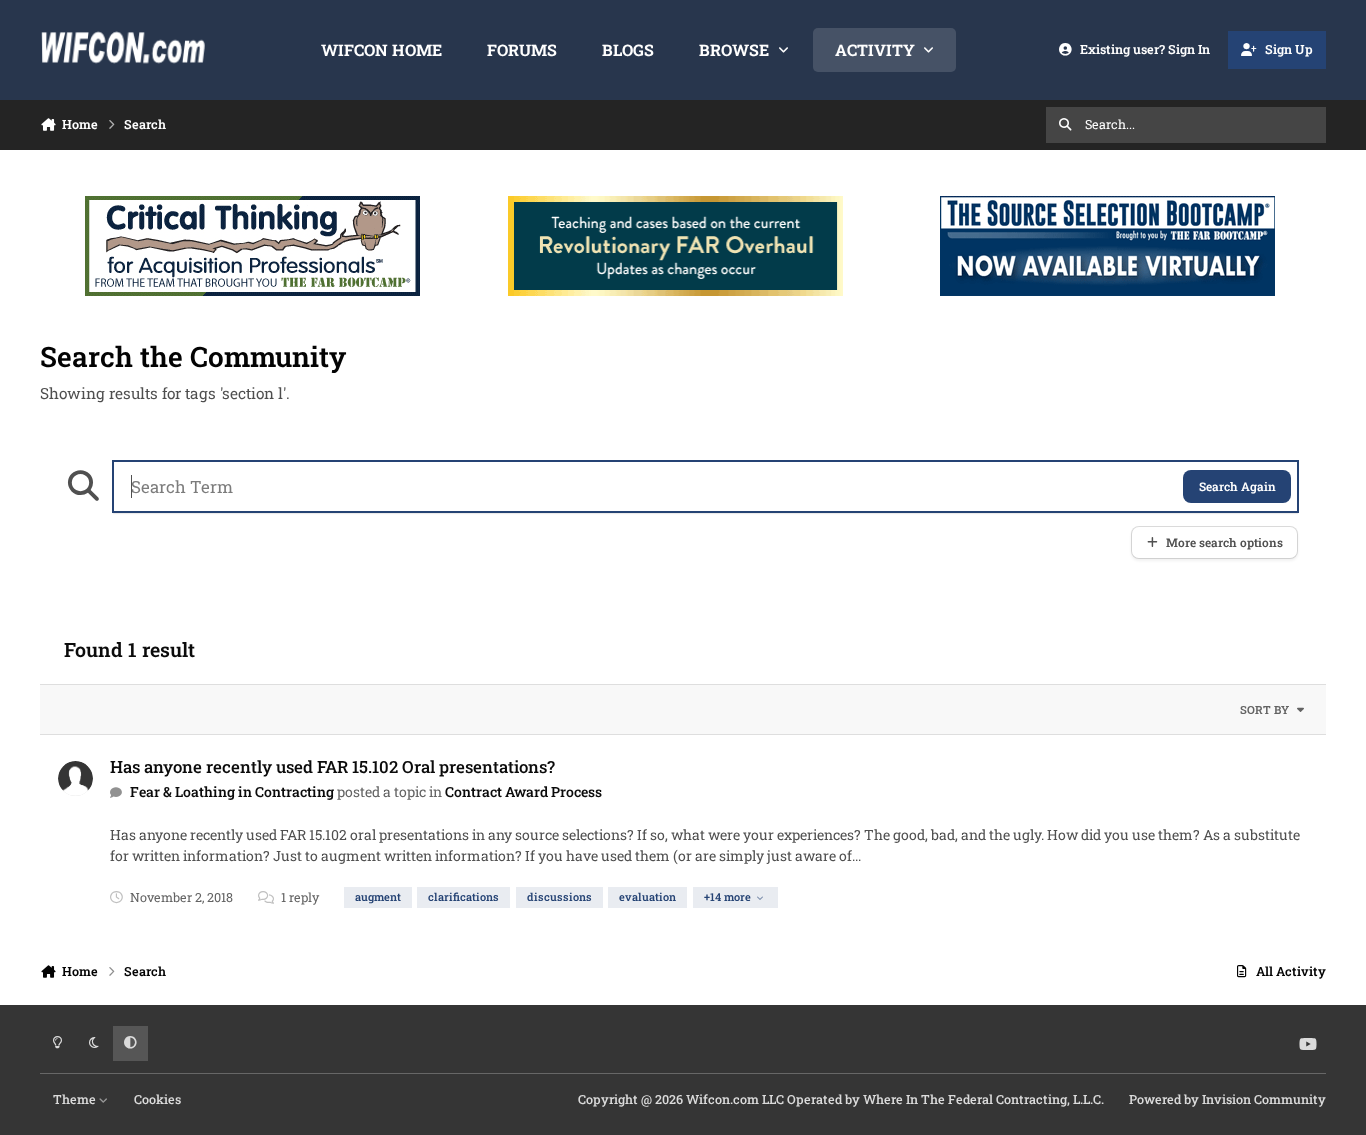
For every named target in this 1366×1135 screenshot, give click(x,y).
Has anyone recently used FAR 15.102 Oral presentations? (332, 766)
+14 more (727, 896)
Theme (76, 1099)
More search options (1224, 542)
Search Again (1237, 486)
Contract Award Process (523, 791)
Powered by (1227, 1099)
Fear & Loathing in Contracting (232, 791)
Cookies (157, 1099)
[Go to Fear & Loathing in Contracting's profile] (75, 778)
